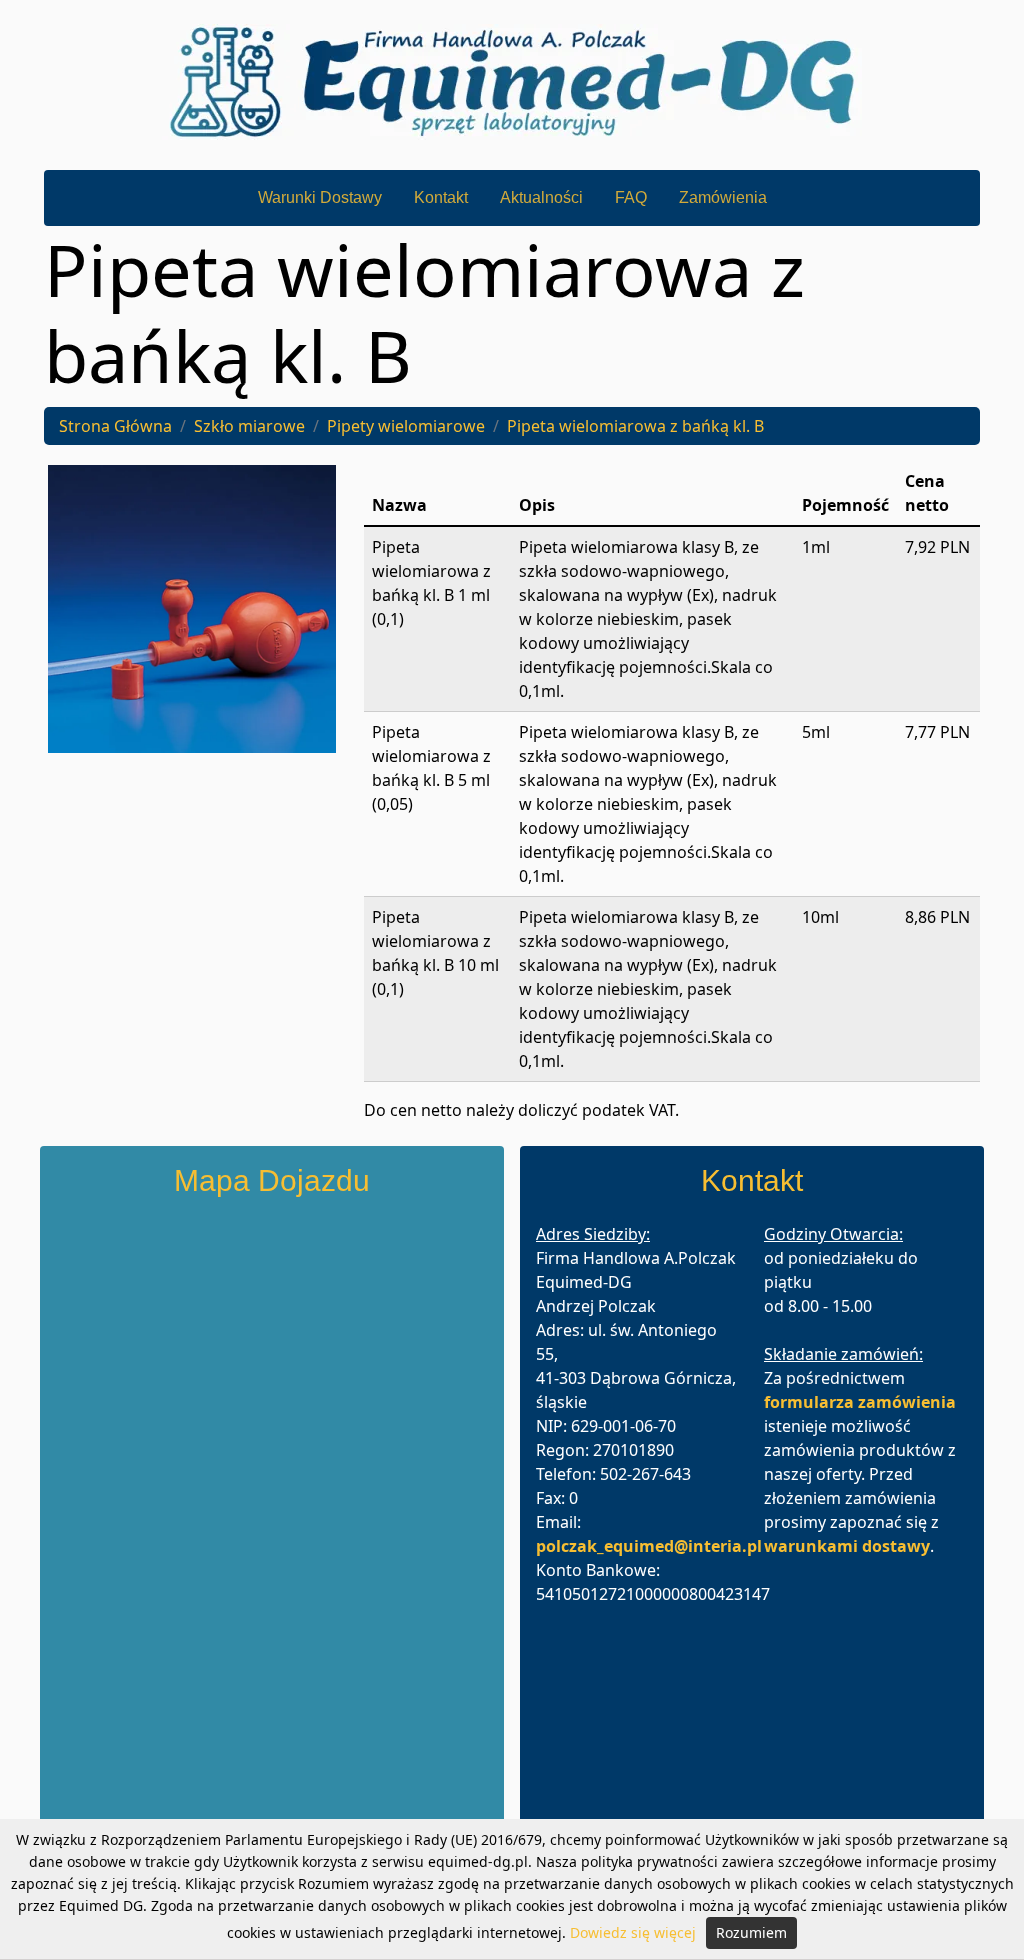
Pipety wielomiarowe (406, 426)
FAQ (631, 197)
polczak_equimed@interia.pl (649, 1546)
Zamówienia (723, 197)
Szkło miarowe (249, 426)
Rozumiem (751, 1932)
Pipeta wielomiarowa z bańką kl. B (635, 426)
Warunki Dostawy (320, 197)
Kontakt (441, 197)
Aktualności (541, 197)
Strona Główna (115, 426)
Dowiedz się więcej (633, 1932)
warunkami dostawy (847, 1546)
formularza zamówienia (860, 1402)
